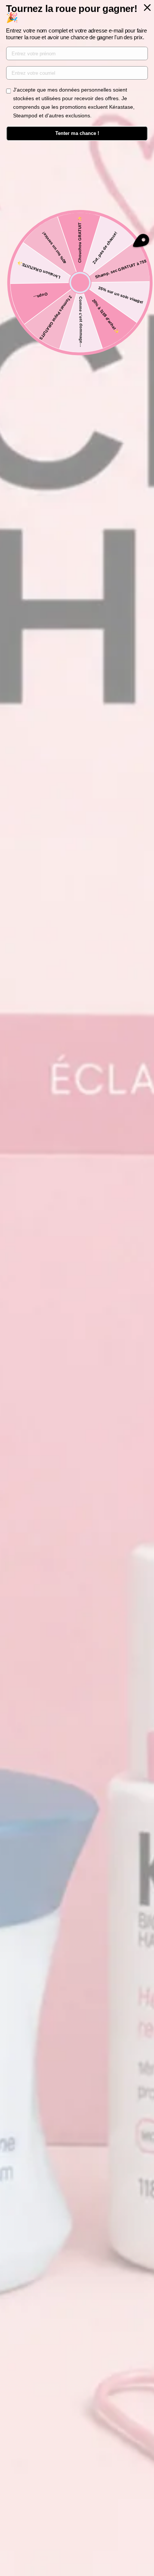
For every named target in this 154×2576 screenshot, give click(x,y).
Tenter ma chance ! (77, 133)
